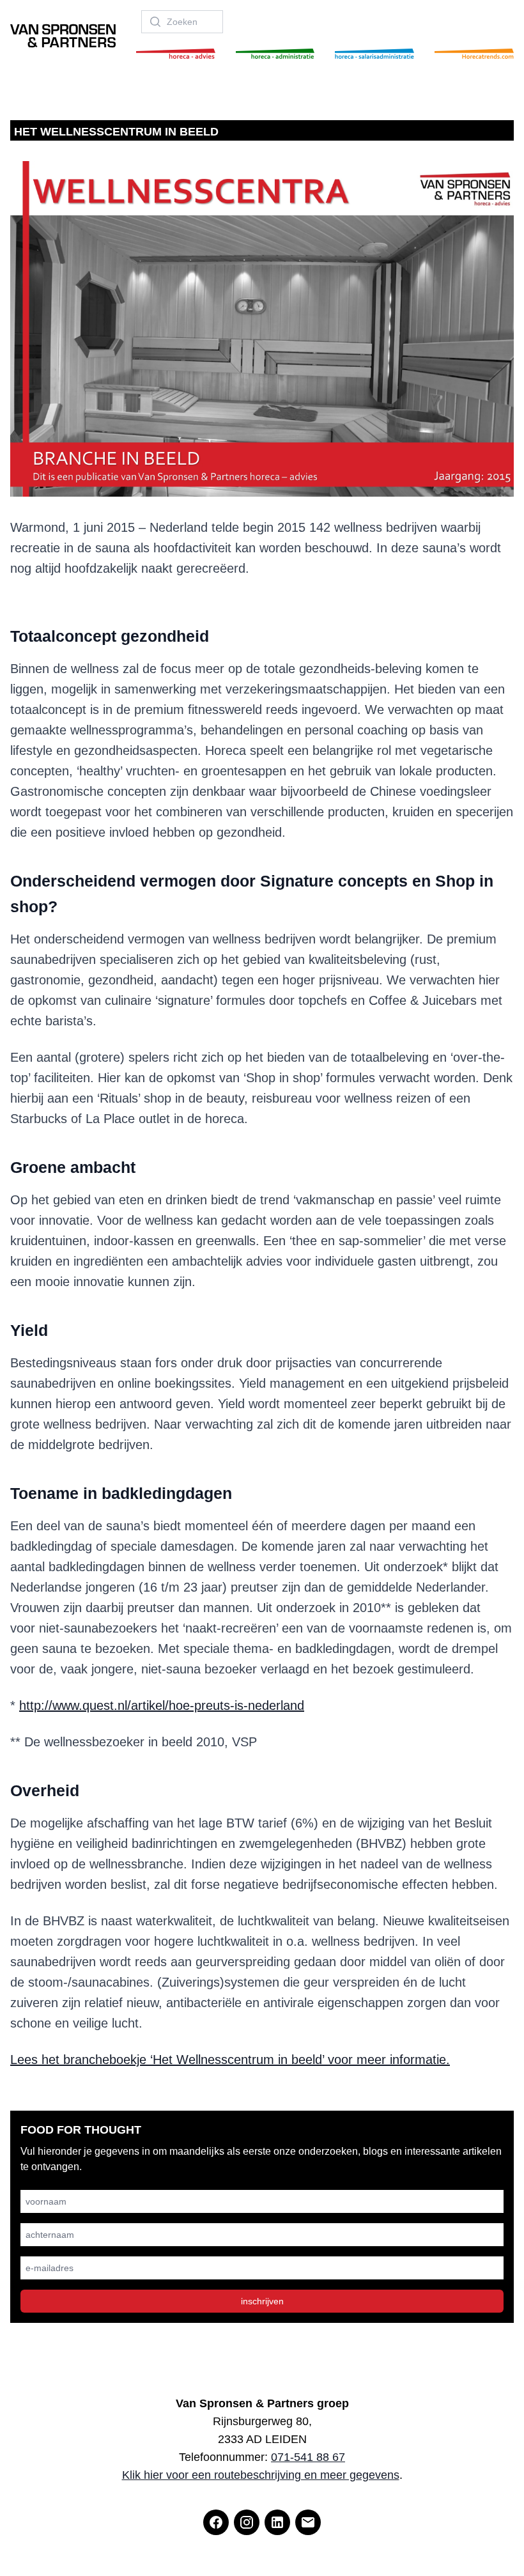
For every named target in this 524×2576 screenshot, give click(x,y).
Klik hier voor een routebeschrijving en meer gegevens (261, 2475)
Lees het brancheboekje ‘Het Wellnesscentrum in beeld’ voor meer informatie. (230, 2060)
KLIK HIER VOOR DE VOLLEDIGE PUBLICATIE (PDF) (262, 607)
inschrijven (262, 2301)
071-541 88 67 (308, 2457)
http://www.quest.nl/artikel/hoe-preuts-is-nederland (162, 1705)
